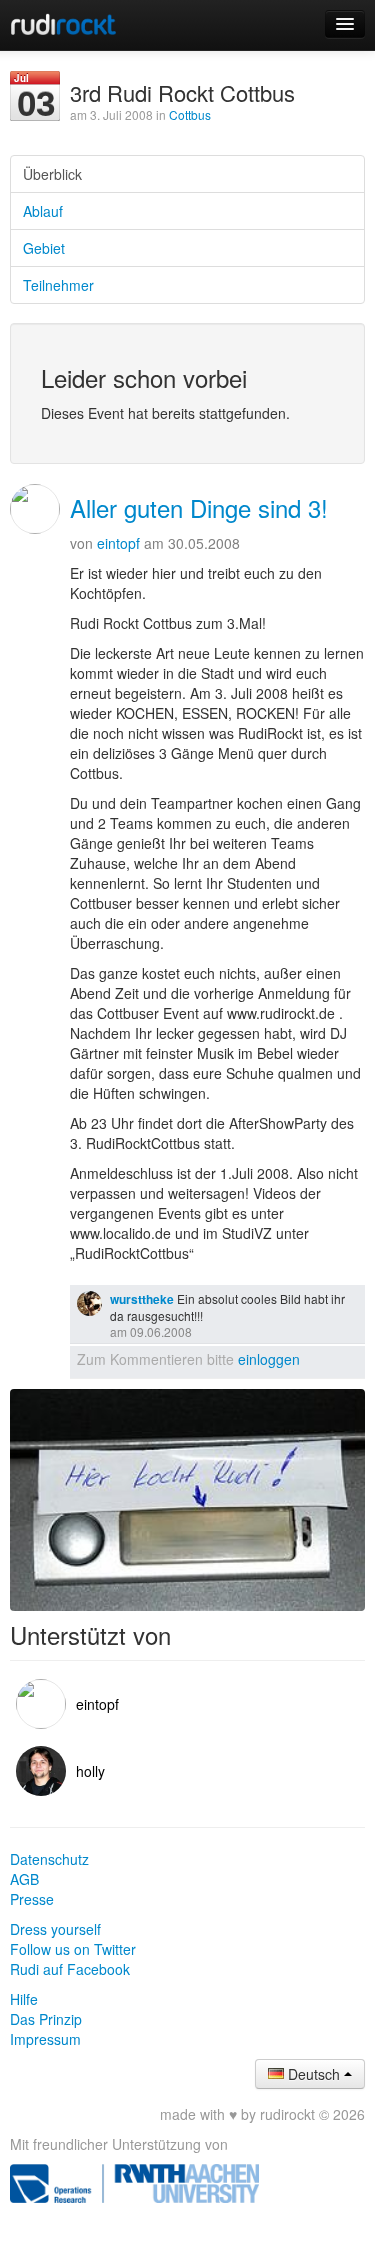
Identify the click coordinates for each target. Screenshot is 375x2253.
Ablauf (43, 211)
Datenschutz (49, 1859)
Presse (32, 1899)
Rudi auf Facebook (70, 1969)
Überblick (52, 174)
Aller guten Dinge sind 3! (199, 507)
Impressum (45, 2039)
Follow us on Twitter (73, 1949)
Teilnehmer (58, 285)
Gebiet (44, 248)
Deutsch (314, 2074)
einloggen (269, 1359)
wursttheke (142, 1299)
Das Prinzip (46, 2019)
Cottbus (190, 114)
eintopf (118, 543)
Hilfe (24, 1999)
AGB (24, 1879)
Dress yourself (55, 1929)
